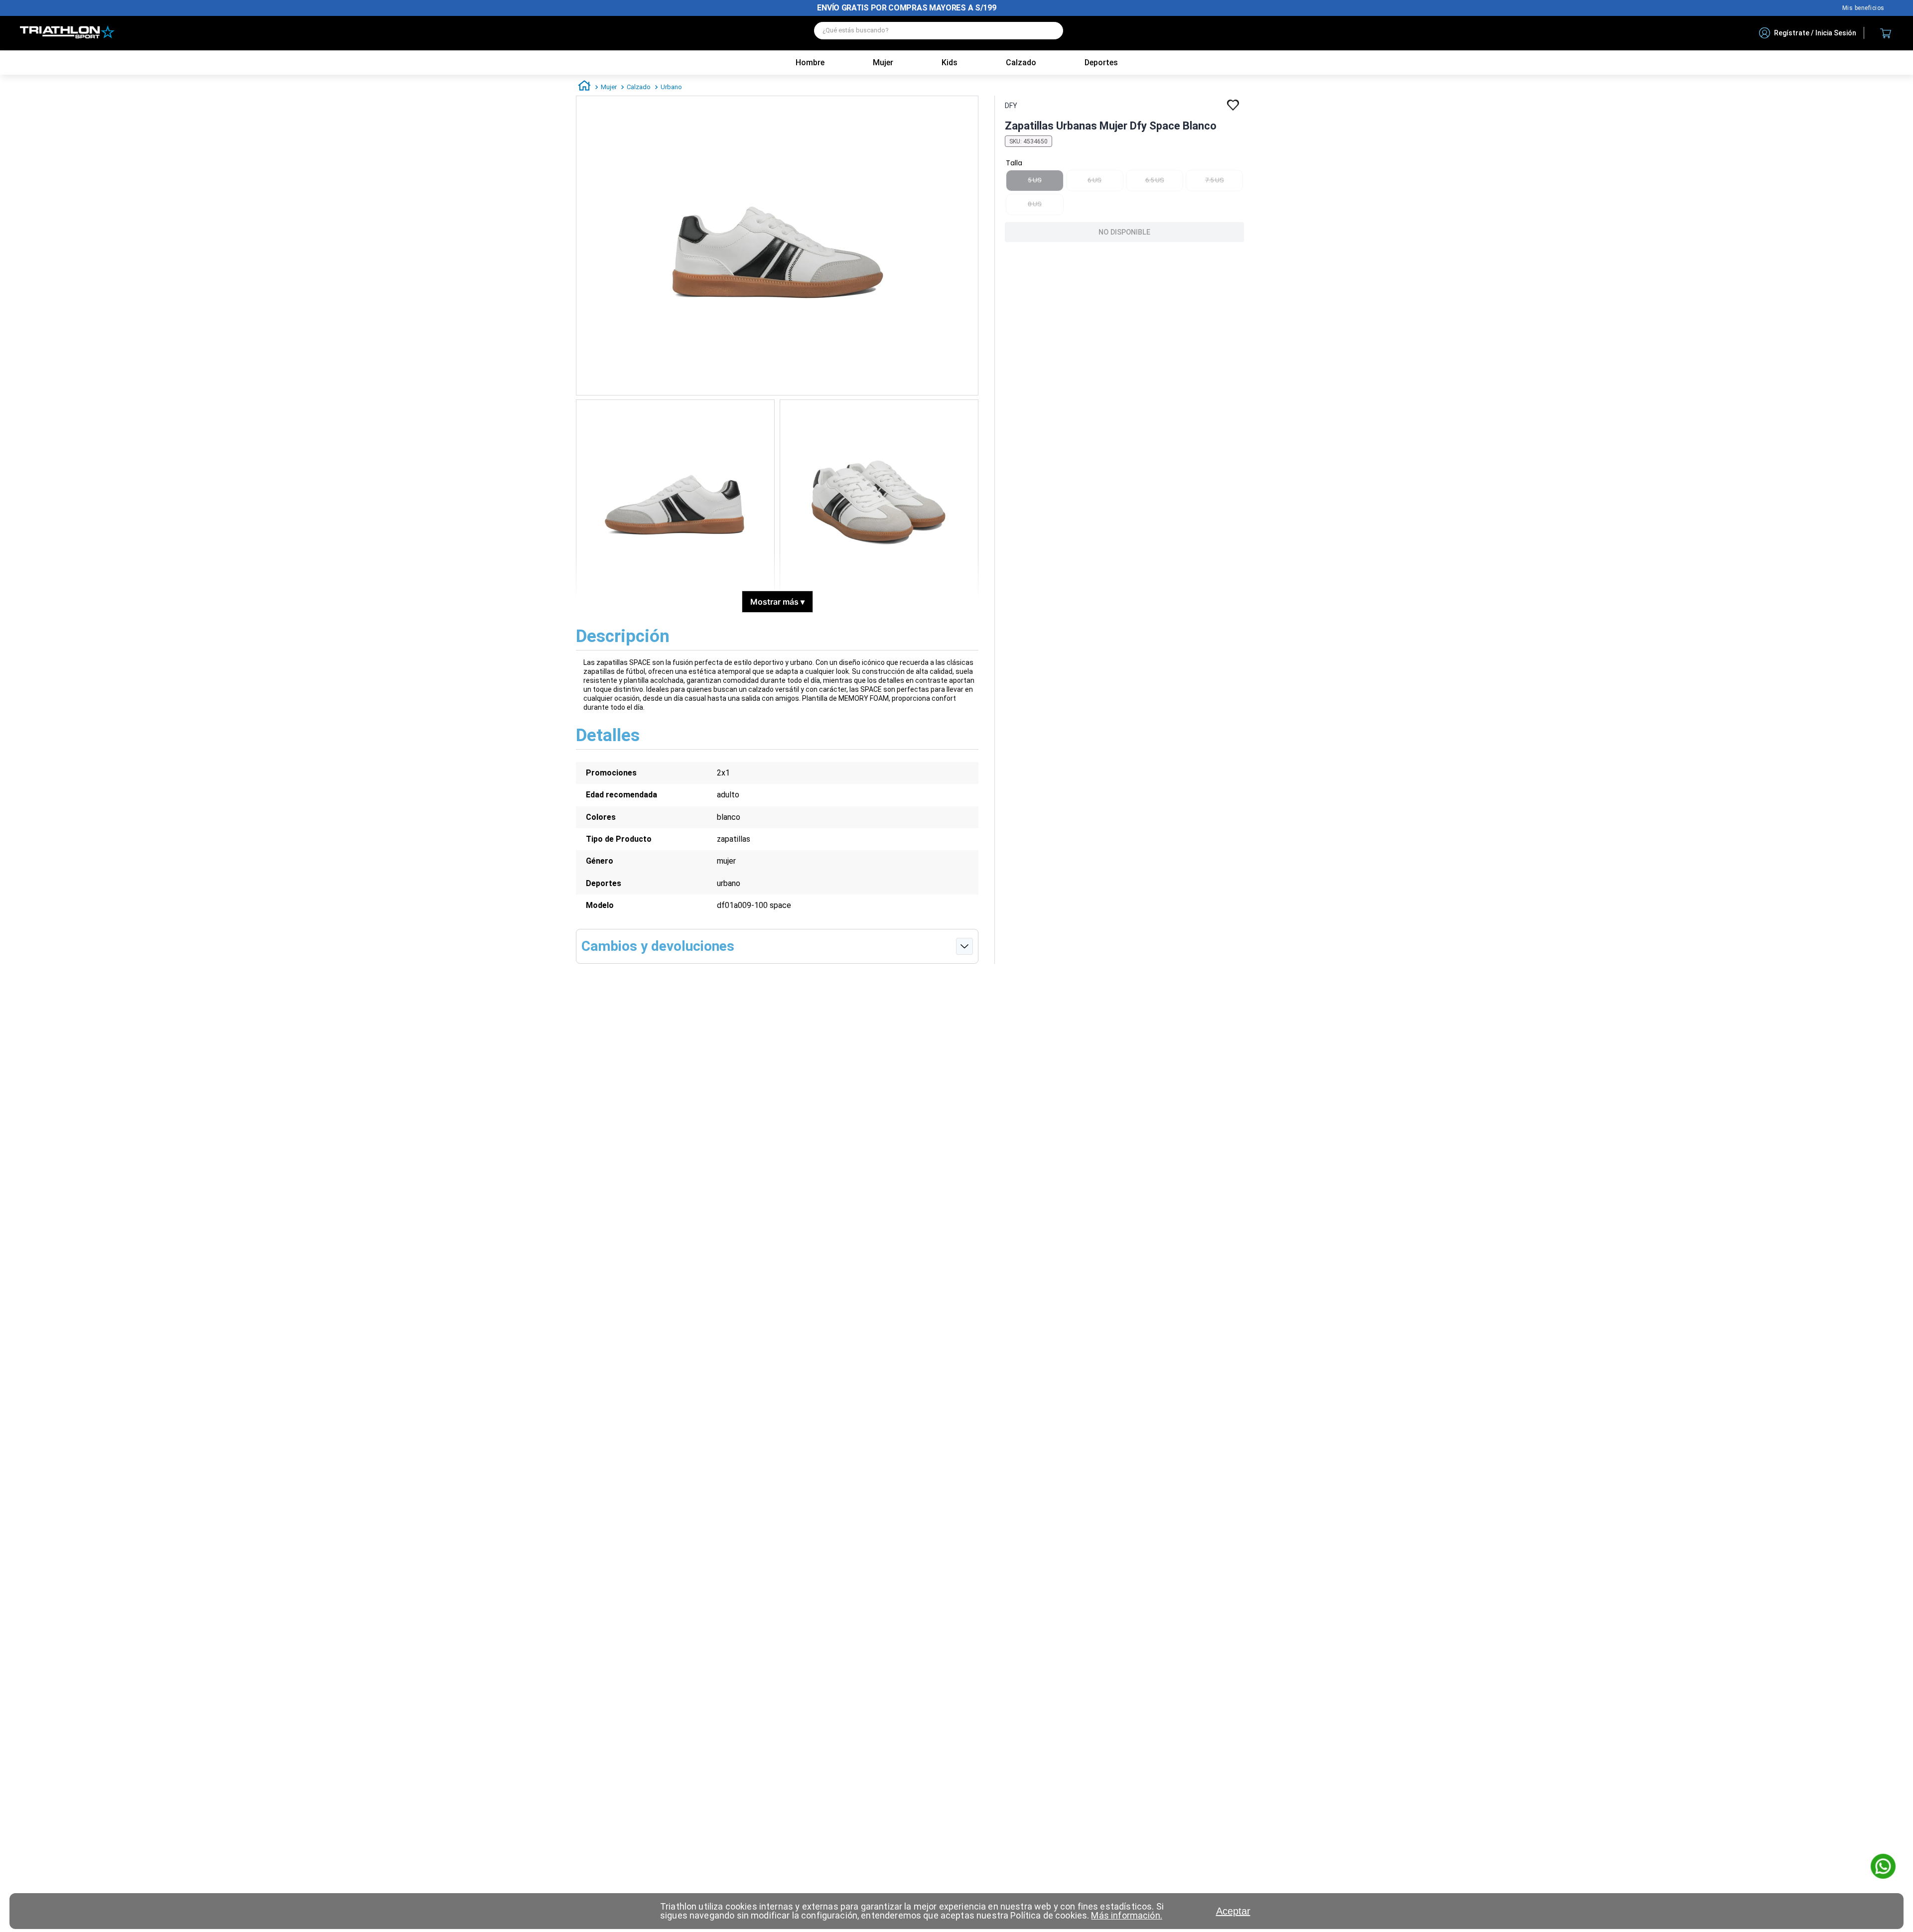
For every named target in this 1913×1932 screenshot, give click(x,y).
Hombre (810, 63)
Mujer (883, 63)
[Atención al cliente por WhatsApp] (1883, 1867)
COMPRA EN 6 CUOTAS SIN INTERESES (907, 8)
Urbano (671, 87)
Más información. (1126, 1915)
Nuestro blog (1863, 8)
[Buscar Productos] (1051, 31)
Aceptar (1233, 1911)
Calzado (639, 87)
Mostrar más (777, 602)
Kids (950, 63)
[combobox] (939, 33)
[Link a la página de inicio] (584, 87)
